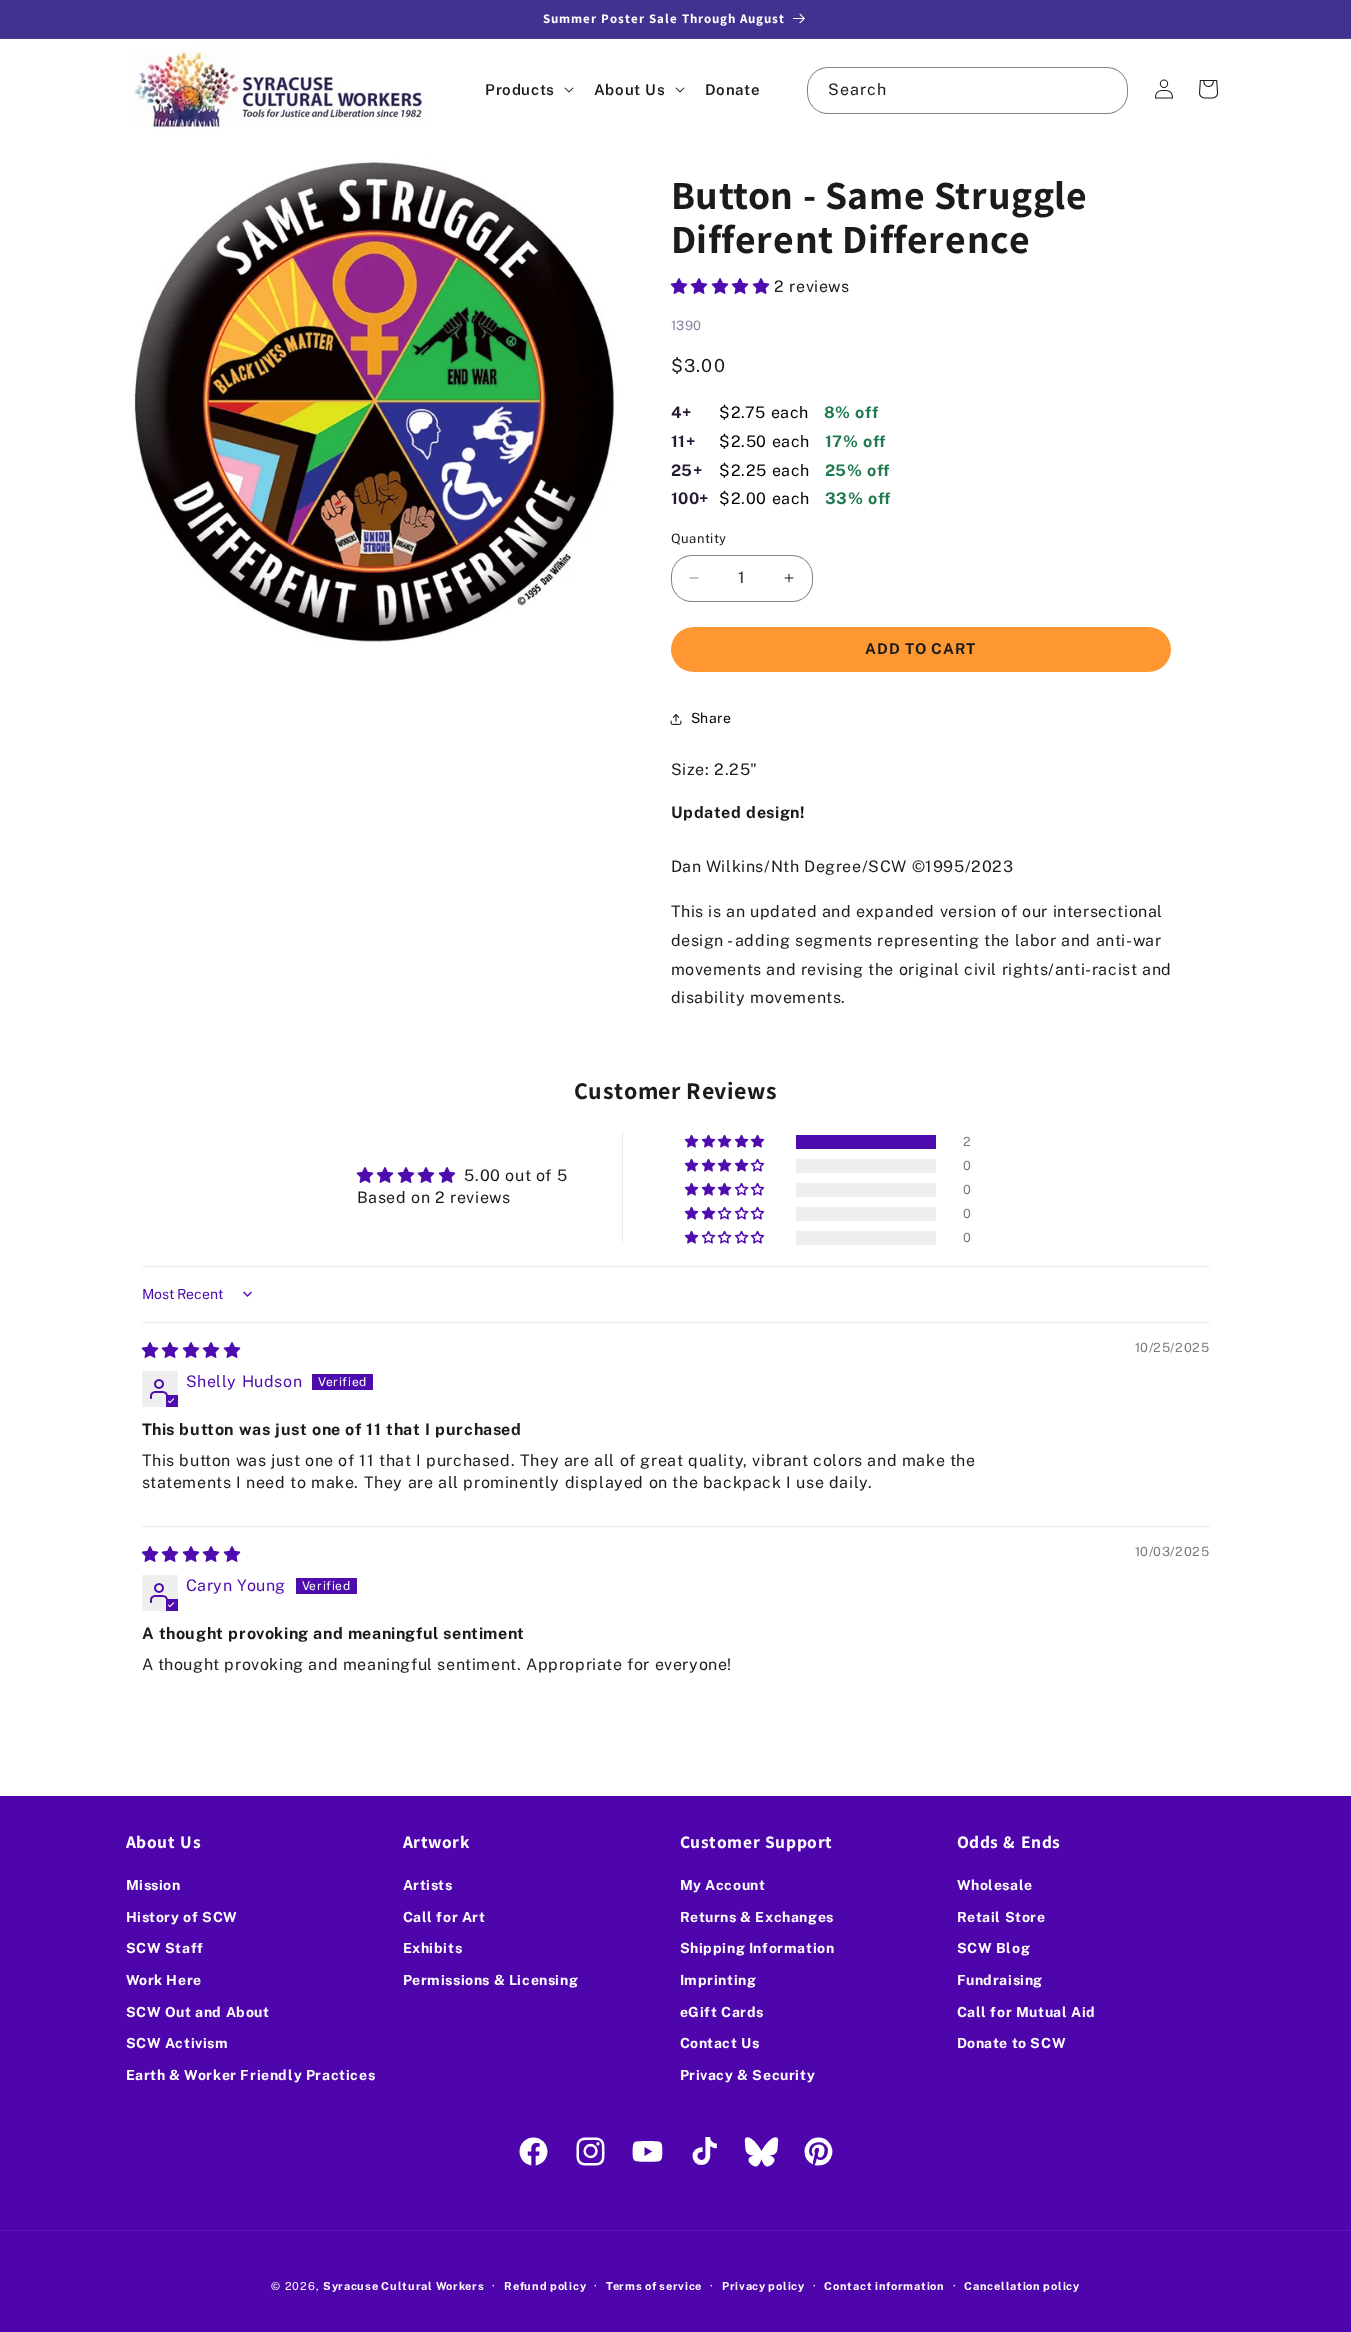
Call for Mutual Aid (1026, 2012)
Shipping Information (757, 1949)
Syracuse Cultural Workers (404, 2286)
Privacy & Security (748, 2075)
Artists (428, 1885)
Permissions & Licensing (491, 1980)
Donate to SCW (1012, 2043)
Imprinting (718, 1980)
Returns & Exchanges (757, 1917)
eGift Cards (722, 2012)
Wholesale (995, 1885)
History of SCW (182, 1917)
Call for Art (444, 1917)
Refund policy (545, 2285)
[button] (527, 89)
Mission (153, 1885)
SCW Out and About (198, 2012)
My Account (723, 1885)
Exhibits (433, 1949)
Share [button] (711, 718)
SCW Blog (994, 1949)
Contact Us (720, 2043)
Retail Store (1001, 1917)
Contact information (884, 2285)
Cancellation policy (1021, 2285)
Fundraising (1000, 1980)
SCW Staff (165, 1949)
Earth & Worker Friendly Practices (251, 2075)
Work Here (164, 1980)
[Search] (1105, 90)
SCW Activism (177, 2043)
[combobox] (967, 90)
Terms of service (654, 2285)
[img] (191, 1350)
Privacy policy (763, 2285)
